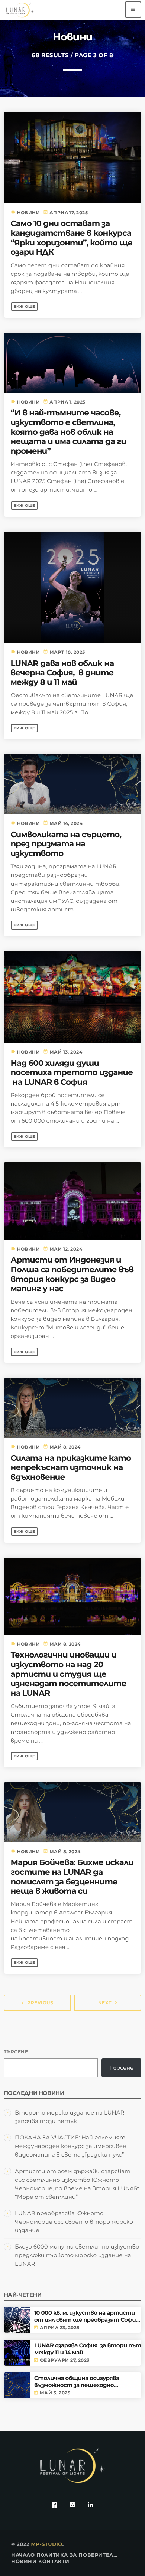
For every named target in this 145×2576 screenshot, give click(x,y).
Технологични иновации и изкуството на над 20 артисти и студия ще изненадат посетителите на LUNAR (69, 1674)
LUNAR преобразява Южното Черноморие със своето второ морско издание (74, 2222)
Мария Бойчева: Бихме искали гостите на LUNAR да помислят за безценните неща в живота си (72, 1877)
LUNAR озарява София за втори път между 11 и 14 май (88, 2349)
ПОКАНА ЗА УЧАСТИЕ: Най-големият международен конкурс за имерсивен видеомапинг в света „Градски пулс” (71, 2146)
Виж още (25, 306)
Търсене (16, 2052)
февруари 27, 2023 (65, 2360)
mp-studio (47, 2544)
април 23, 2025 (59, 2328)
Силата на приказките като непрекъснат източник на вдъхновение (71, 1468)
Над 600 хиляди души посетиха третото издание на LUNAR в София (72, 1073)
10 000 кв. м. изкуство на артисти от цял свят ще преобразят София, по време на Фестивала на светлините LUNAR (87, 2316)
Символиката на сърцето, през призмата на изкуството (66, 844)
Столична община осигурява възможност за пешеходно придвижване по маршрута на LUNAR (79, 2382)
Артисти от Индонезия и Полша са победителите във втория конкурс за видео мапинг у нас (72, 1274)
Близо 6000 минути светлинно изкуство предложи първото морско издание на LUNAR (77, 2255)
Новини (29, 213)
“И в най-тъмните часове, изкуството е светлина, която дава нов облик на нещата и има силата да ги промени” (69, 432)
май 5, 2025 (55, 2393)
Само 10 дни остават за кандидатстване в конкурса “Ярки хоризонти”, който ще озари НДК (72, 238)
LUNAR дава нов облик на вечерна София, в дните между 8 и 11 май (62, 673)
